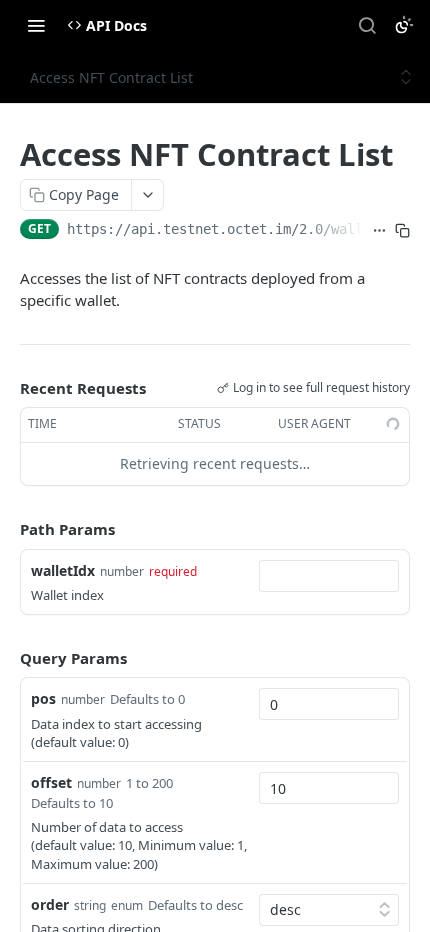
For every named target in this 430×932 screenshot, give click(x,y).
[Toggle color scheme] (404, 25)
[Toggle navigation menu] (36, 25)
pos (43, 698)
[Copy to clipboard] (402, 231)
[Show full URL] (379, 231)
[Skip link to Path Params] (6, 529)
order (50, 904)
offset (51, 782)
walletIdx (63, 570)
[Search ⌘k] (367, 25)
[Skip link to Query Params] (6, 658)
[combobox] (329, 576)
